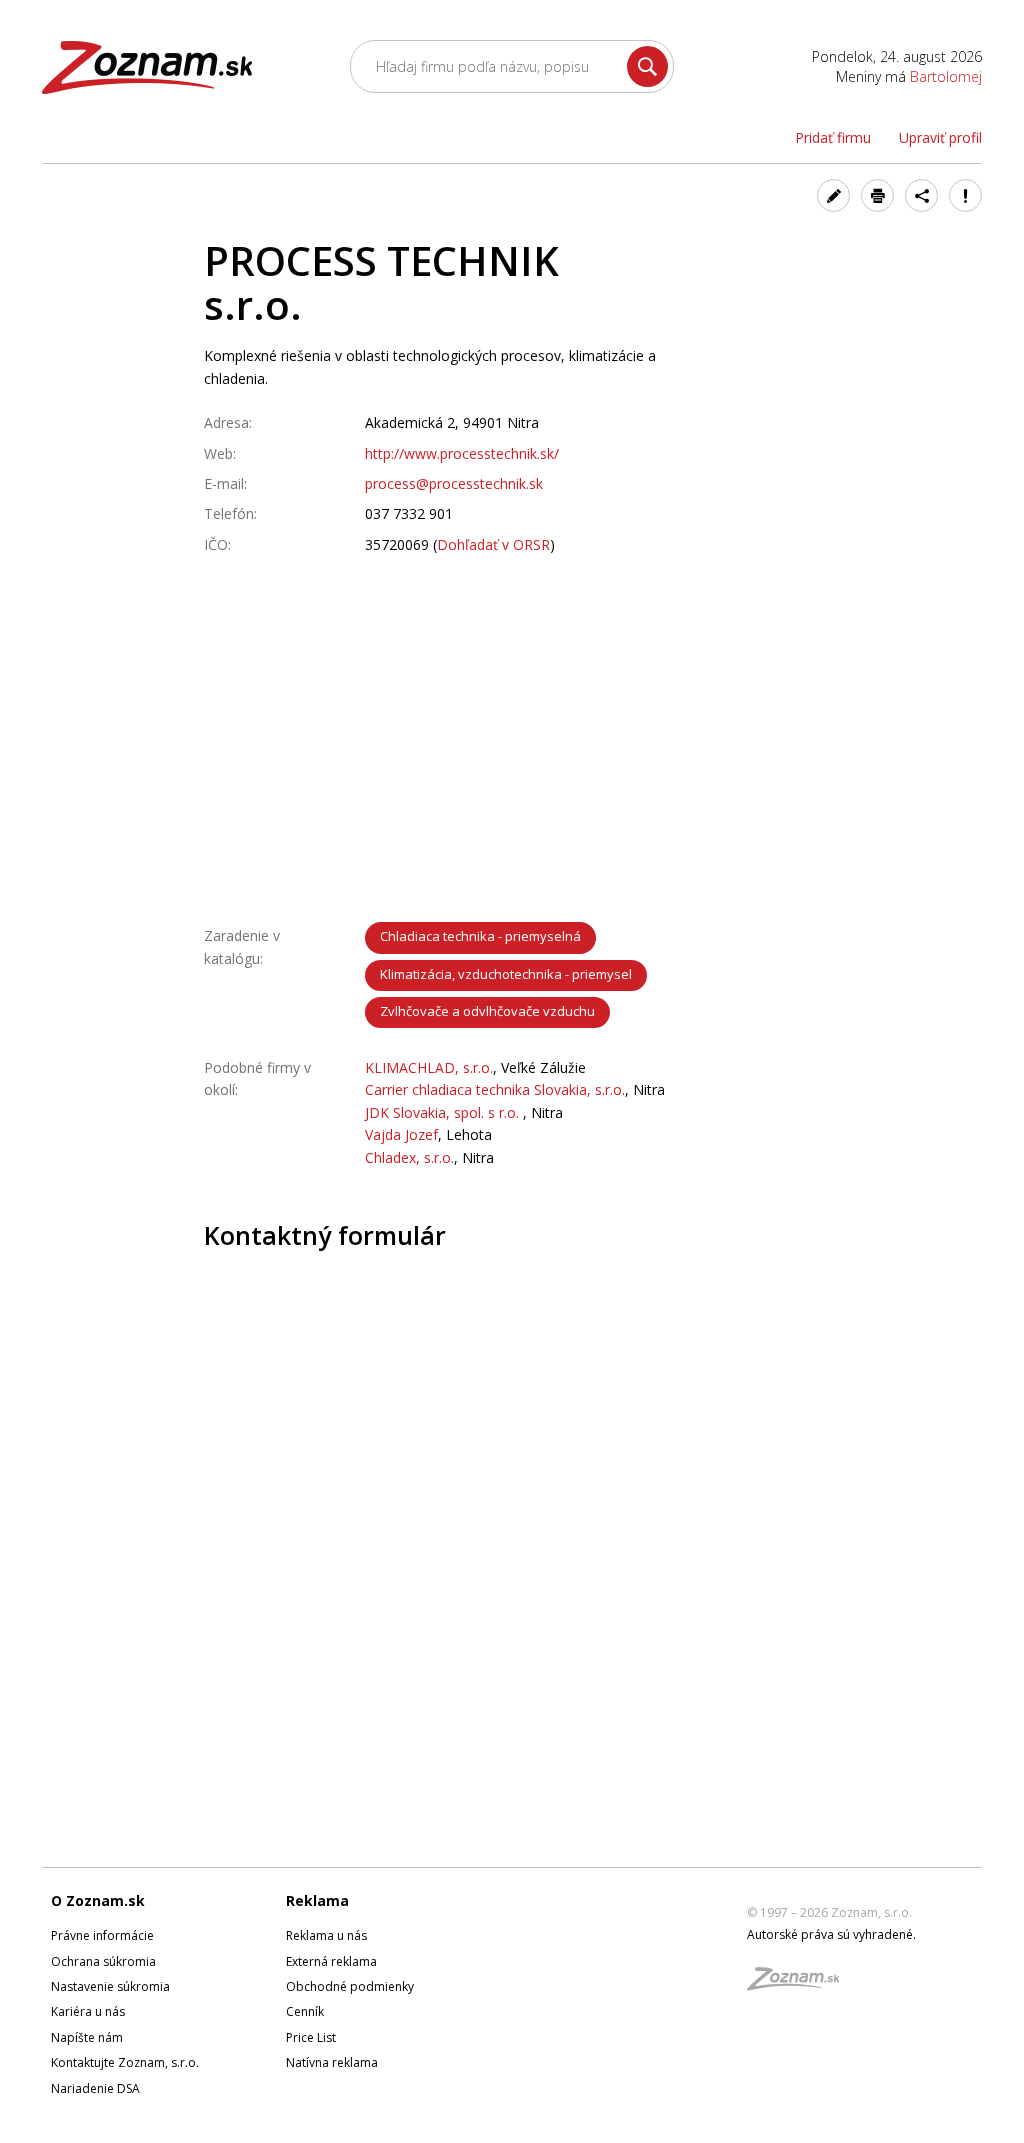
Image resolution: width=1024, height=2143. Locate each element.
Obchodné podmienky (350, 1986)
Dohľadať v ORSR (493, 544)
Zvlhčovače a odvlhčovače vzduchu (487, 1011)
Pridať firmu (833, 137)
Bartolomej (946, 76)
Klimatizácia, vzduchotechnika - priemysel (506, 974)
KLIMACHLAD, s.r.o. (429, 1067)
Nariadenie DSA (95, 2088)
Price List (311, 2037)
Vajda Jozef (401, 1134)
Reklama (317, 1900)
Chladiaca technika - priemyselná (480, 936)
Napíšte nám (87, 2037)
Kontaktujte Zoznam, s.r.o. (125, 2062)
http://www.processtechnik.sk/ (462, 453)
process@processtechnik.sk (454, 483)
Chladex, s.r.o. (409, 1157)
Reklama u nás (326, 1935)
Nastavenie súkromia (110, 1986)
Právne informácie (102, 1935)
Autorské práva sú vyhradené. (831, 1934)
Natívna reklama (332, 2062)
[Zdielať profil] (921, 195)
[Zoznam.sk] (800, 1984)
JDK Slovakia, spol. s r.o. (444, 1112)
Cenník (305, 2011)
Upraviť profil (940, 137)
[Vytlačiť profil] (877, 195)
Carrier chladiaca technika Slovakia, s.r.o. (495, 1089)
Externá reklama (331, 1961)
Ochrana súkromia (103, 1961)
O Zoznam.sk (98, 1900)
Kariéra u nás (88, 2011)
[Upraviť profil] (833, 195)
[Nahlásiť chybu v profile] (965, 195)
